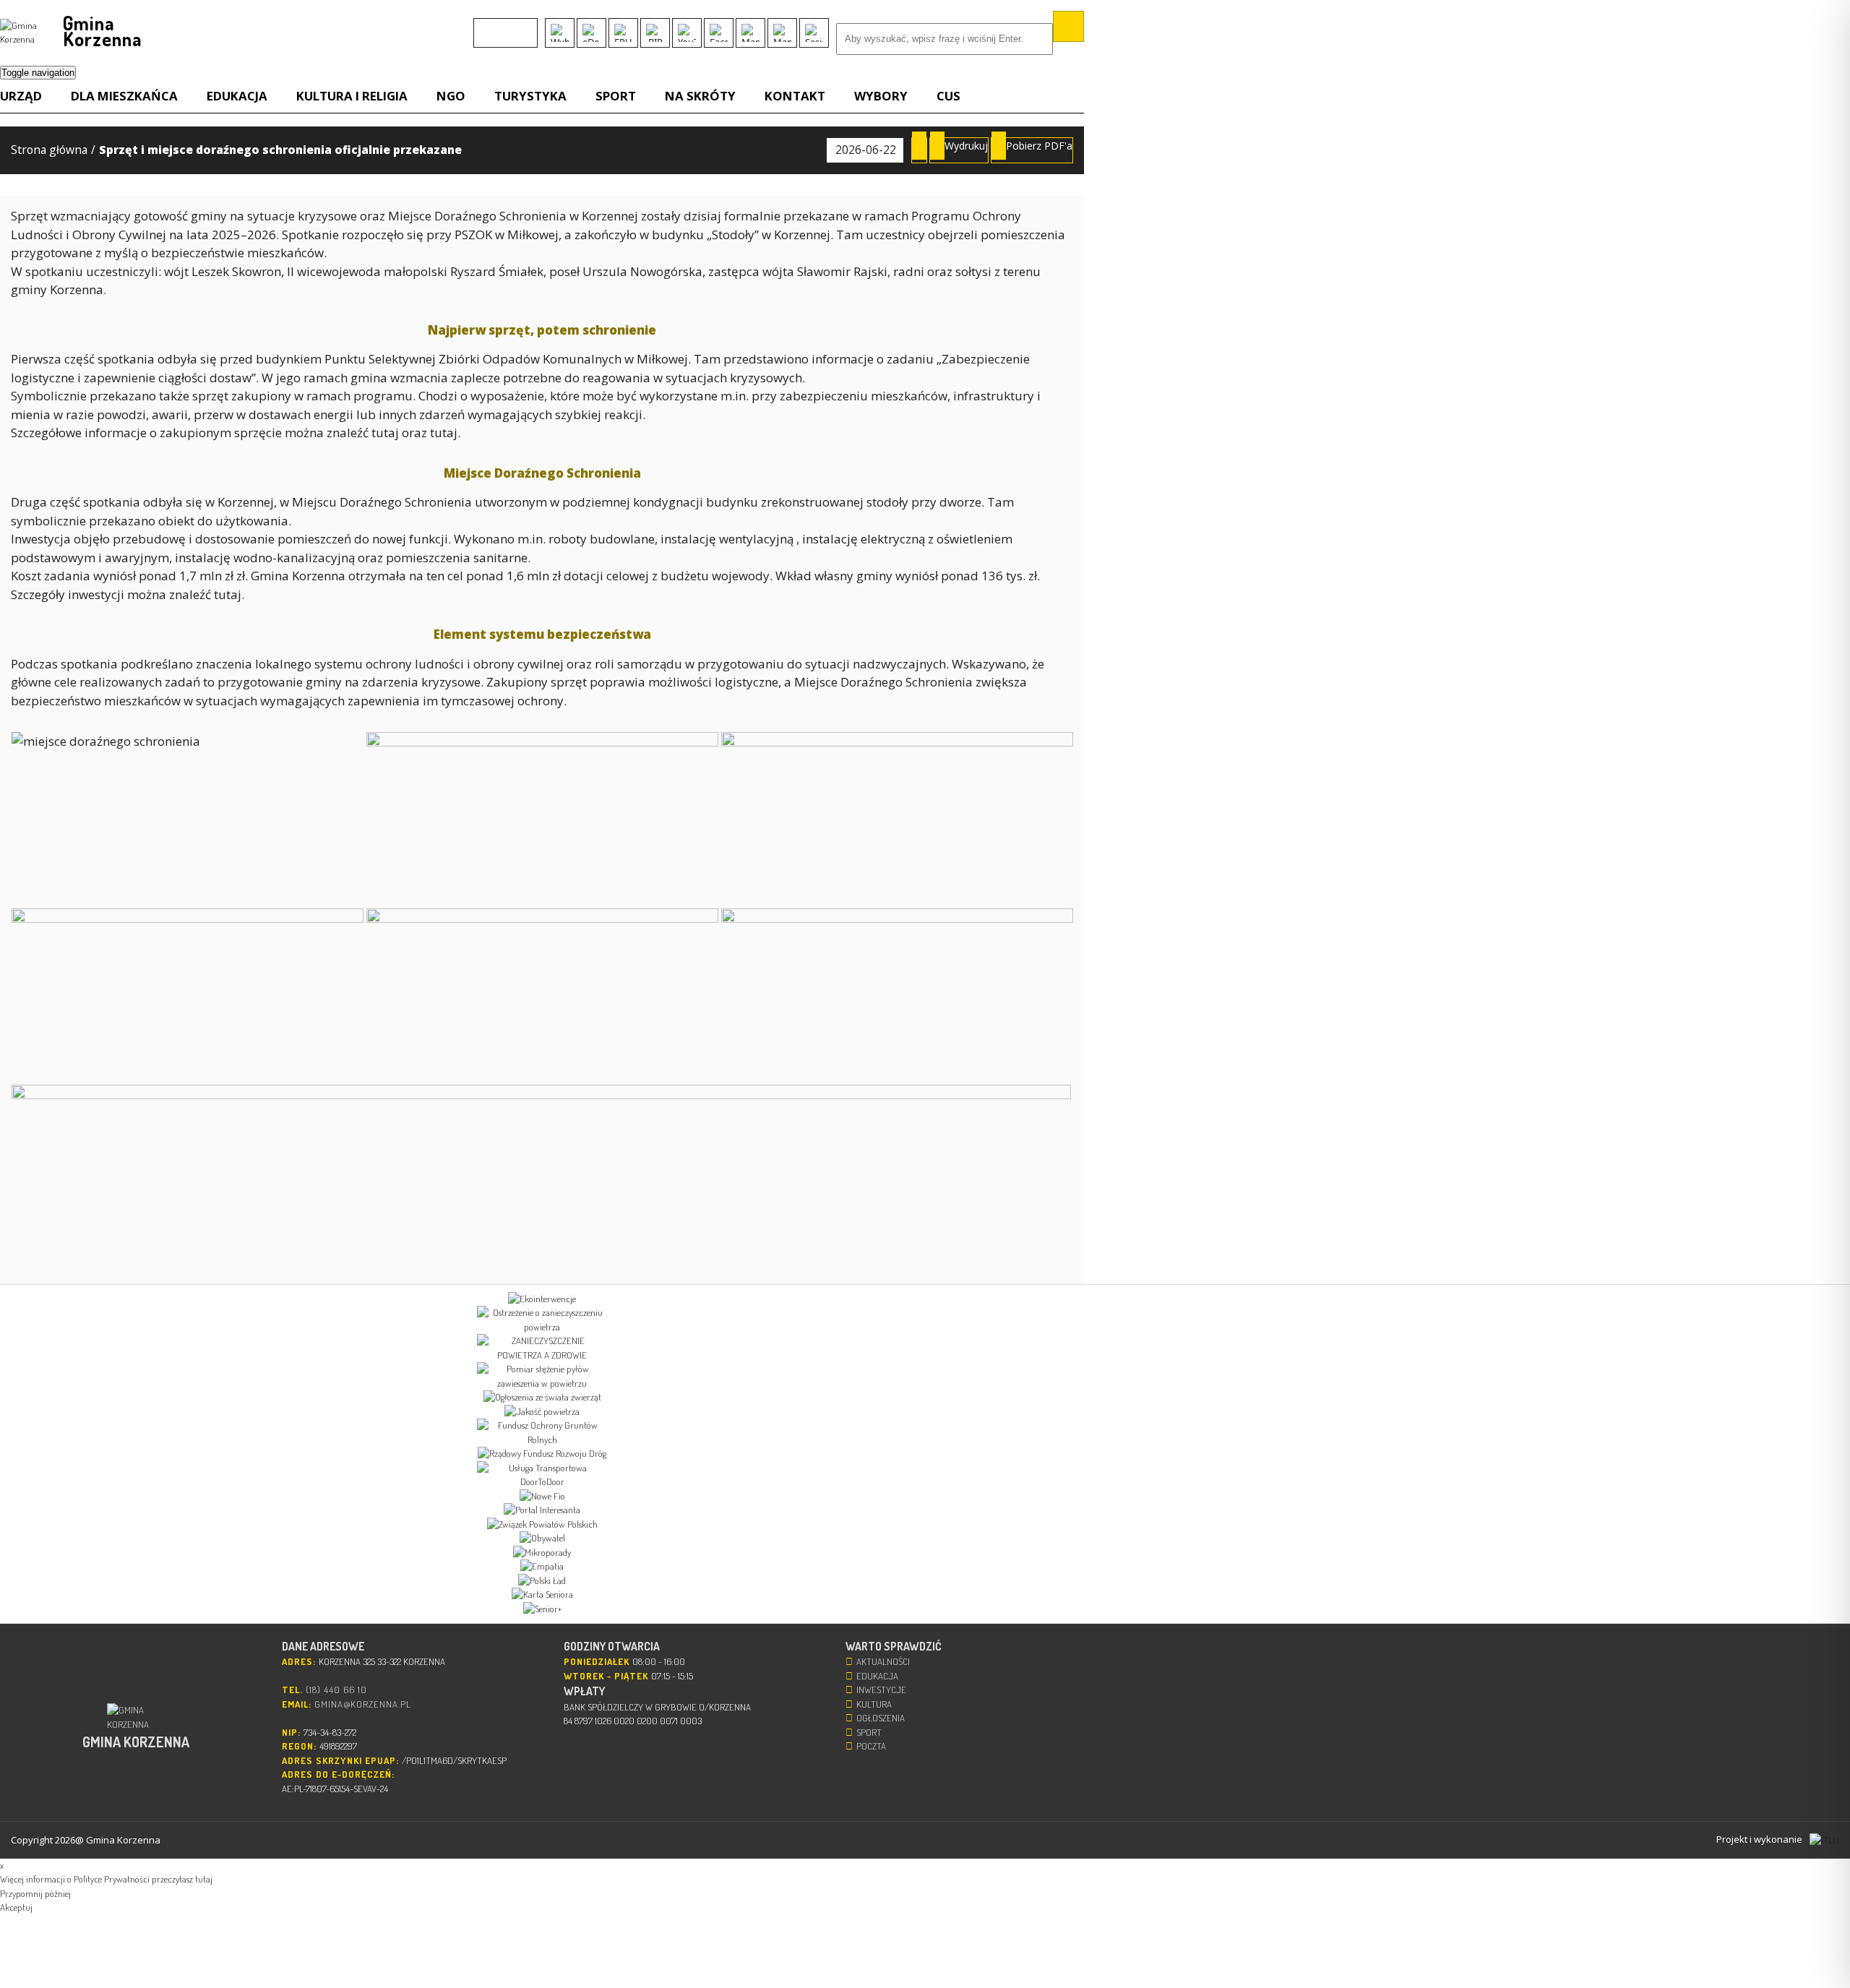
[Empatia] (542, 1567)
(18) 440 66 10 (336, 1690)
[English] (483, 26)
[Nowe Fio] (542, 1497)
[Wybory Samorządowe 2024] (560, 33)
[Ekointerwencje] (542, 1299)
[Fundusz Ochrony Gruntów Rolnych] (542, 1433)
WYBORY (881, 96)
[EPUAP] (623, 33)
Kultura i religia (352, 96)
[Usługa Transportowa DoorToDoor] (542, 1475)
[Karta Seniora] (542, 1595)
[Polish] (502, 26)
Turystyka (530, 96)
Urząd (21, 96)
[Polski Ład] (542, 1581)
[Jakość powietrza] (542, 1412)
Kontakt (795, 96)
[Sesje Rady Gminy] (814, 33)
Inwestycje (881, 1690)
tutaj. (445, 433)
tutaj (387, 433)
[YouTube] (687, 33)
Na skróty (700, 96)
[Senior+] (542, 1609)
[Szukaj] (1068, 26)
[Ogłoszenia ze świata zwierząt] (542, 1398)
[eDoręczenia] (591, 33)
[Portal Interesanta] (542, 1510)
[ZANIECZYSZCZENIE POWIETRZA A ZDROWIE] (542, 1348)
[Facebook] (719, 33)
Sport (616, 96)
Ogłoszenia (881, 1718)
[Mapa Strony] (750, 33)
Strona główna (49, 150)
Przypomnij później (35, 1893)
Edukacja (237, 96)
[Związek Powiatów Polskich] (542, 1525)
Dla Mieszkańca (124, 96)
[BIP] (655, 33)
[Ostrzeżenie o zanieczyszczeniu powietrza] (542, 1320)
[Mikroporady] (542, 1553)
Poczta (871, 1746)
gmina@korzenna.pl (363, 1704)
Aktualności (883, 1661)
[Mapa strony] (782, 33)
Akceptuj (16, 1907)
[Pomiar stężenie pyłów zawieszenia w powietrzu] (542, 1376)
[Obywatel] (542, 1539)
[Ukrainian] (520, 26)
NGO (451, 96)
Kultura (874, 1704)
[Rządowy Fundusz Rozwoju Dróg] (542, 1454)
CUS (948, 96)
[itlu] (1824, 1840)
